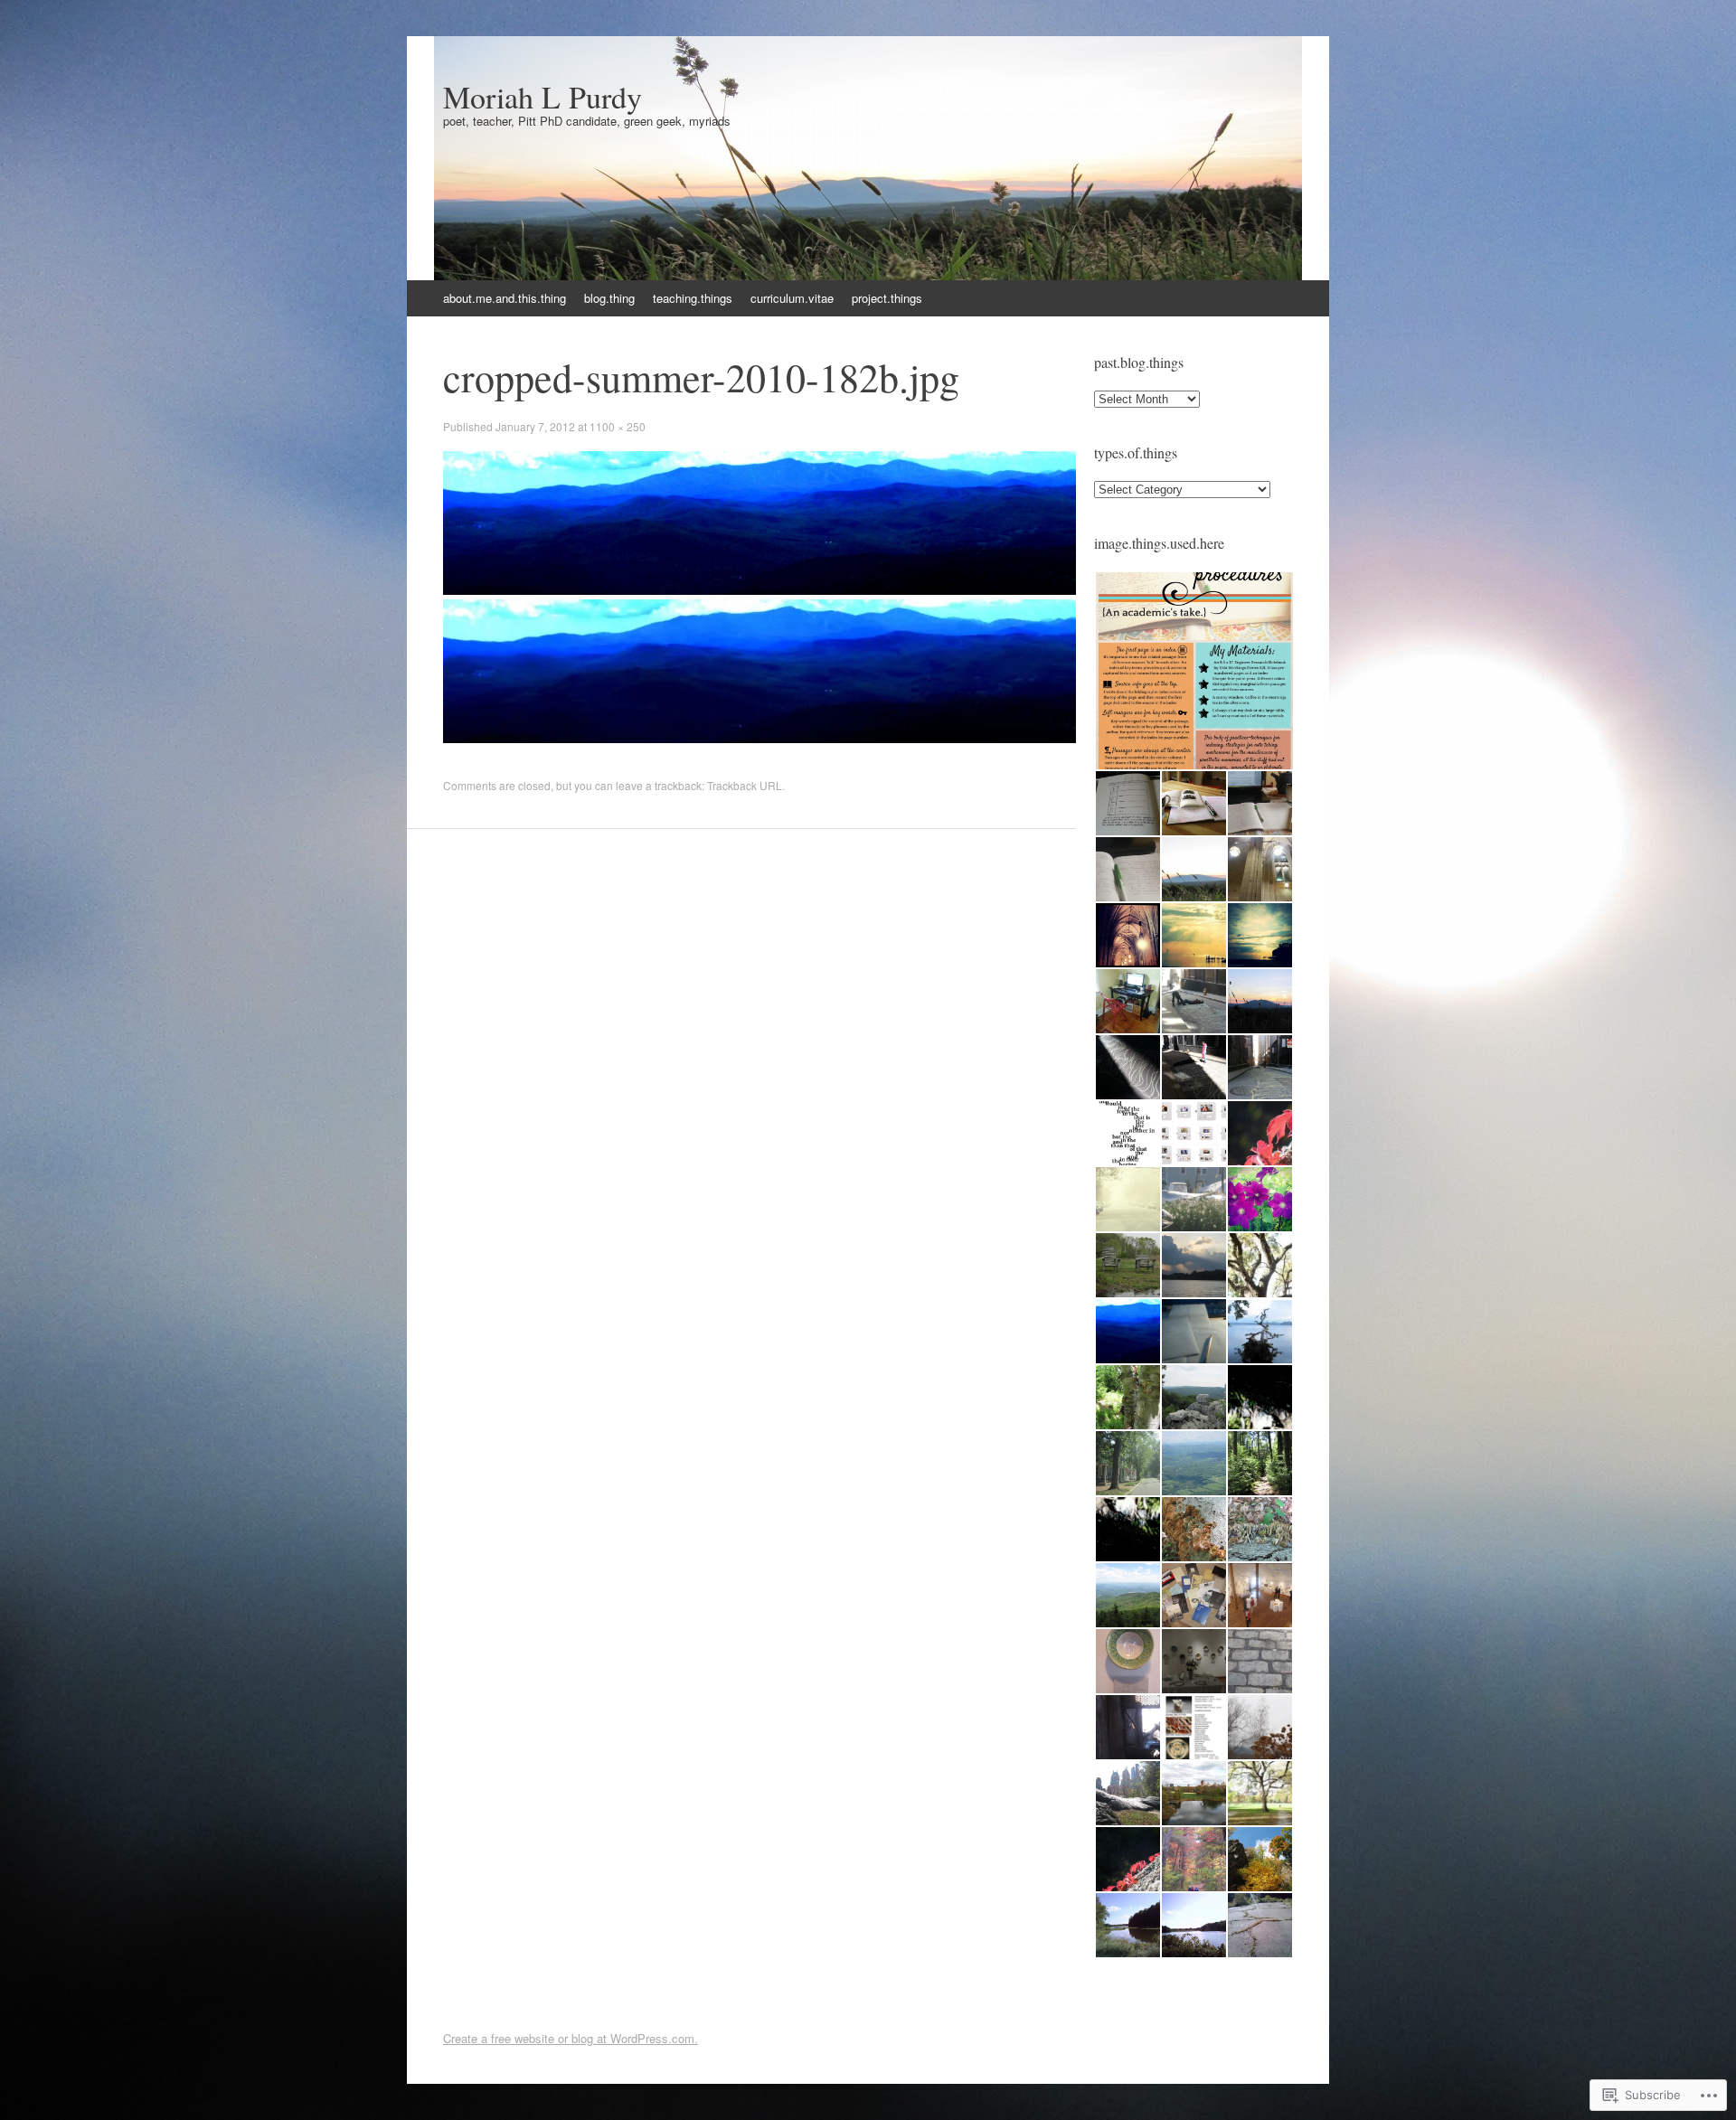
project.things (887, 298)
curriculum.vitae (792, 298)
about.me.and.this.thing (505, 298)
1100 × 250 (618, 426)
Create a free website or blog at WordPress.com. (571, 2038)
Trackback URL (745, 785)
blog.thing (609, 298)
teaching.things (693, 298)
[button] (1193, 671)
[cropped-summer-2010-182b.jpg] (759, 590)
